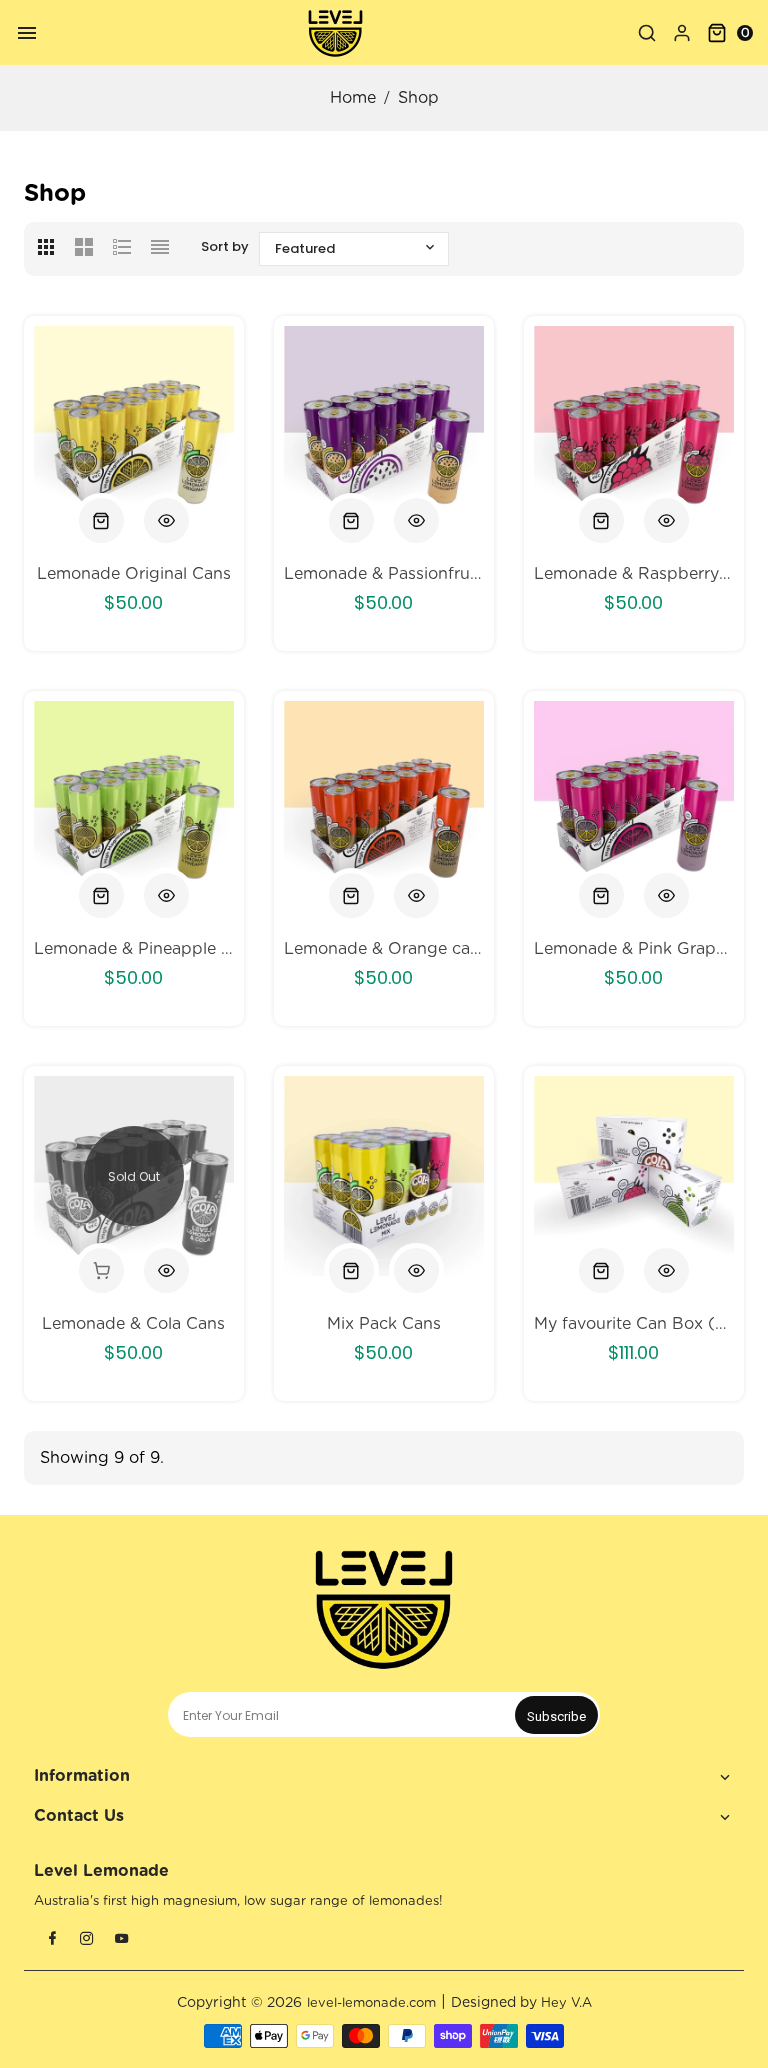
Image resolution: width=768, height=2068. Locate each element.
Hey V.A (566, 2003)
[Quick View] (166, 520)
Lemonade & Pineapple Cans (134, 949)
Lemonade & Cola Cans (133, 1324)
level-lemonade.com (371, 2003)
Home (353, 98)
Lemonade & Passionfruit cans (384, 574)
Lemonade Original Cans (134, 574)
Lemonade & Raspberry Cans (634, 574)
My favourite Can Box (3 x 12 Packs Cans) (634, 1324)
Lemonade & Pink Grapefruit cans (634, 949)
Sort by (225, 246)
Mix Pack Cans (384, 1324)
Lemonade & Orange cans (384, 949)
